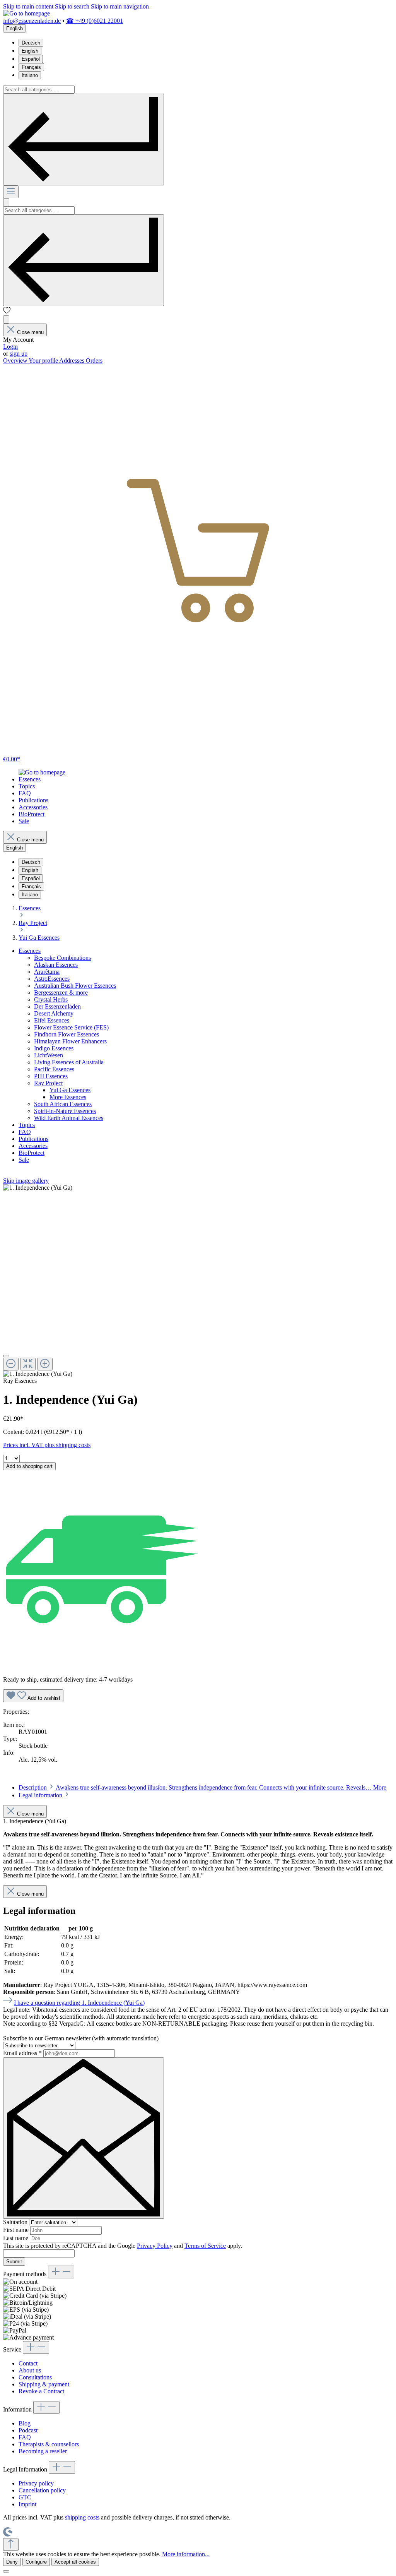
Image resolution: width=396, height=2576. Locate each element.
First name (17, 2230)
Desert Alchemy (54, 1013)
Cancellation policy (42, 2490)
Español (31, 59)
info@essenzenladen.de (32, 21)
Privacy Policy (155, 2246)
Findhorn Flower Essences (67, 1034)
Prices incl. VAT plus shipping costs (47, 1445)
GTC (25, 2497)
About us (30, 2370)
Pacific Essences (54, 1069)
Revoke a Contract (41, 2391)
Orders (94, 361)
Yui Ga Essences (70, 1090)
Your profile (44, 361)
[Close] (6, 1356)
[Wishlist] (7, 312)
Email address (22, 2053)
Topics (27, 1125)
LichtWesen (49, 1055)
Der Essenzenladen (57, 1006)
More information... (186, 2554)
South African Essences (63, 1104)
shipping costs (82, 2517)
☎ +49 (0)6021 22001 (95, 21)
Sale (24, 1160)
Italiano (30, 75)
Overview (16, 361)
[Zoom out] (11, 1364)
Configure (36, 2562)
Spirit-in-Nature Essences (65, 1111)
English (30, 51)
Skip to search (73, 6)
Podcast (28, 2430)
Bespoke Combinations (62, 958)
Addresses (73, 361)
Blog (25, 2423)
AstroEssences (52, 979)
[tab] (202, 1787)
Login (10, 347)
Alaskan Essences (56, 965)
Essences (30, 951)
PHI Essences (51, 1076)
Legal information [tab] (41, 1795)
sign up (19, 354)
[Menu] (11, 192)
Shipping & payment (44, 2384)
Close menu (30, 332)
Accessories (33, 1146)
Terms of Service (205, 2246)
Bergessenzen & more (61, 993)
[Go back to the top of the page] (11, 2544)
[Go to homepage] (26, 13)
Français (31, 67)
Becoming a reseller (43, 2451)
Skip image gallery (26, 1181)
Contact (28, 2363)
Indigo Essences (54, 1048)
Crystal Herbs (51, 999)
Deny (12, 2562)
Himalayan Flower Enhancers (70, 1041)
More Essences (68, 1097)
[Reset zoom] (28, 1364)
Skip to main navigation (120, 6)
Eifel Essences (52, 1020)
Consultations (35, 2377)
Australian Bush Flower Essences (75, 986)
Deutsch (31, 43)
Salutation (16, 2222)
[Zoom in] (45, 1364)
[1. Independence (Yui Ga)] (38, 1188)
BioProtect (32, 1153)
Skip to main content (29, 6)
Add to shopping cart (29, 1466)
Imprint (27, 2504)
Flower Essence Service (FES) (71, 1027)
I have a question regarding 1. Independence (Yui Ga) (79, 2003)
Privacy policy (36, 2483)
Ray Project (48, 1083)
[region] (198, 1281)
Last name (16, 2238)
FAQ (25, 1132)
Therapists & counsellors (49, 2444)
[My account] (6, 319)
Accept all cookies (75, 2562)
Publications (33, 1139)
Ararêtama (47, 972)
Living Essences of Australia (69, 1062)
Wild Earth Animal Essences (69, 1118)
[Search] (84, 140)
